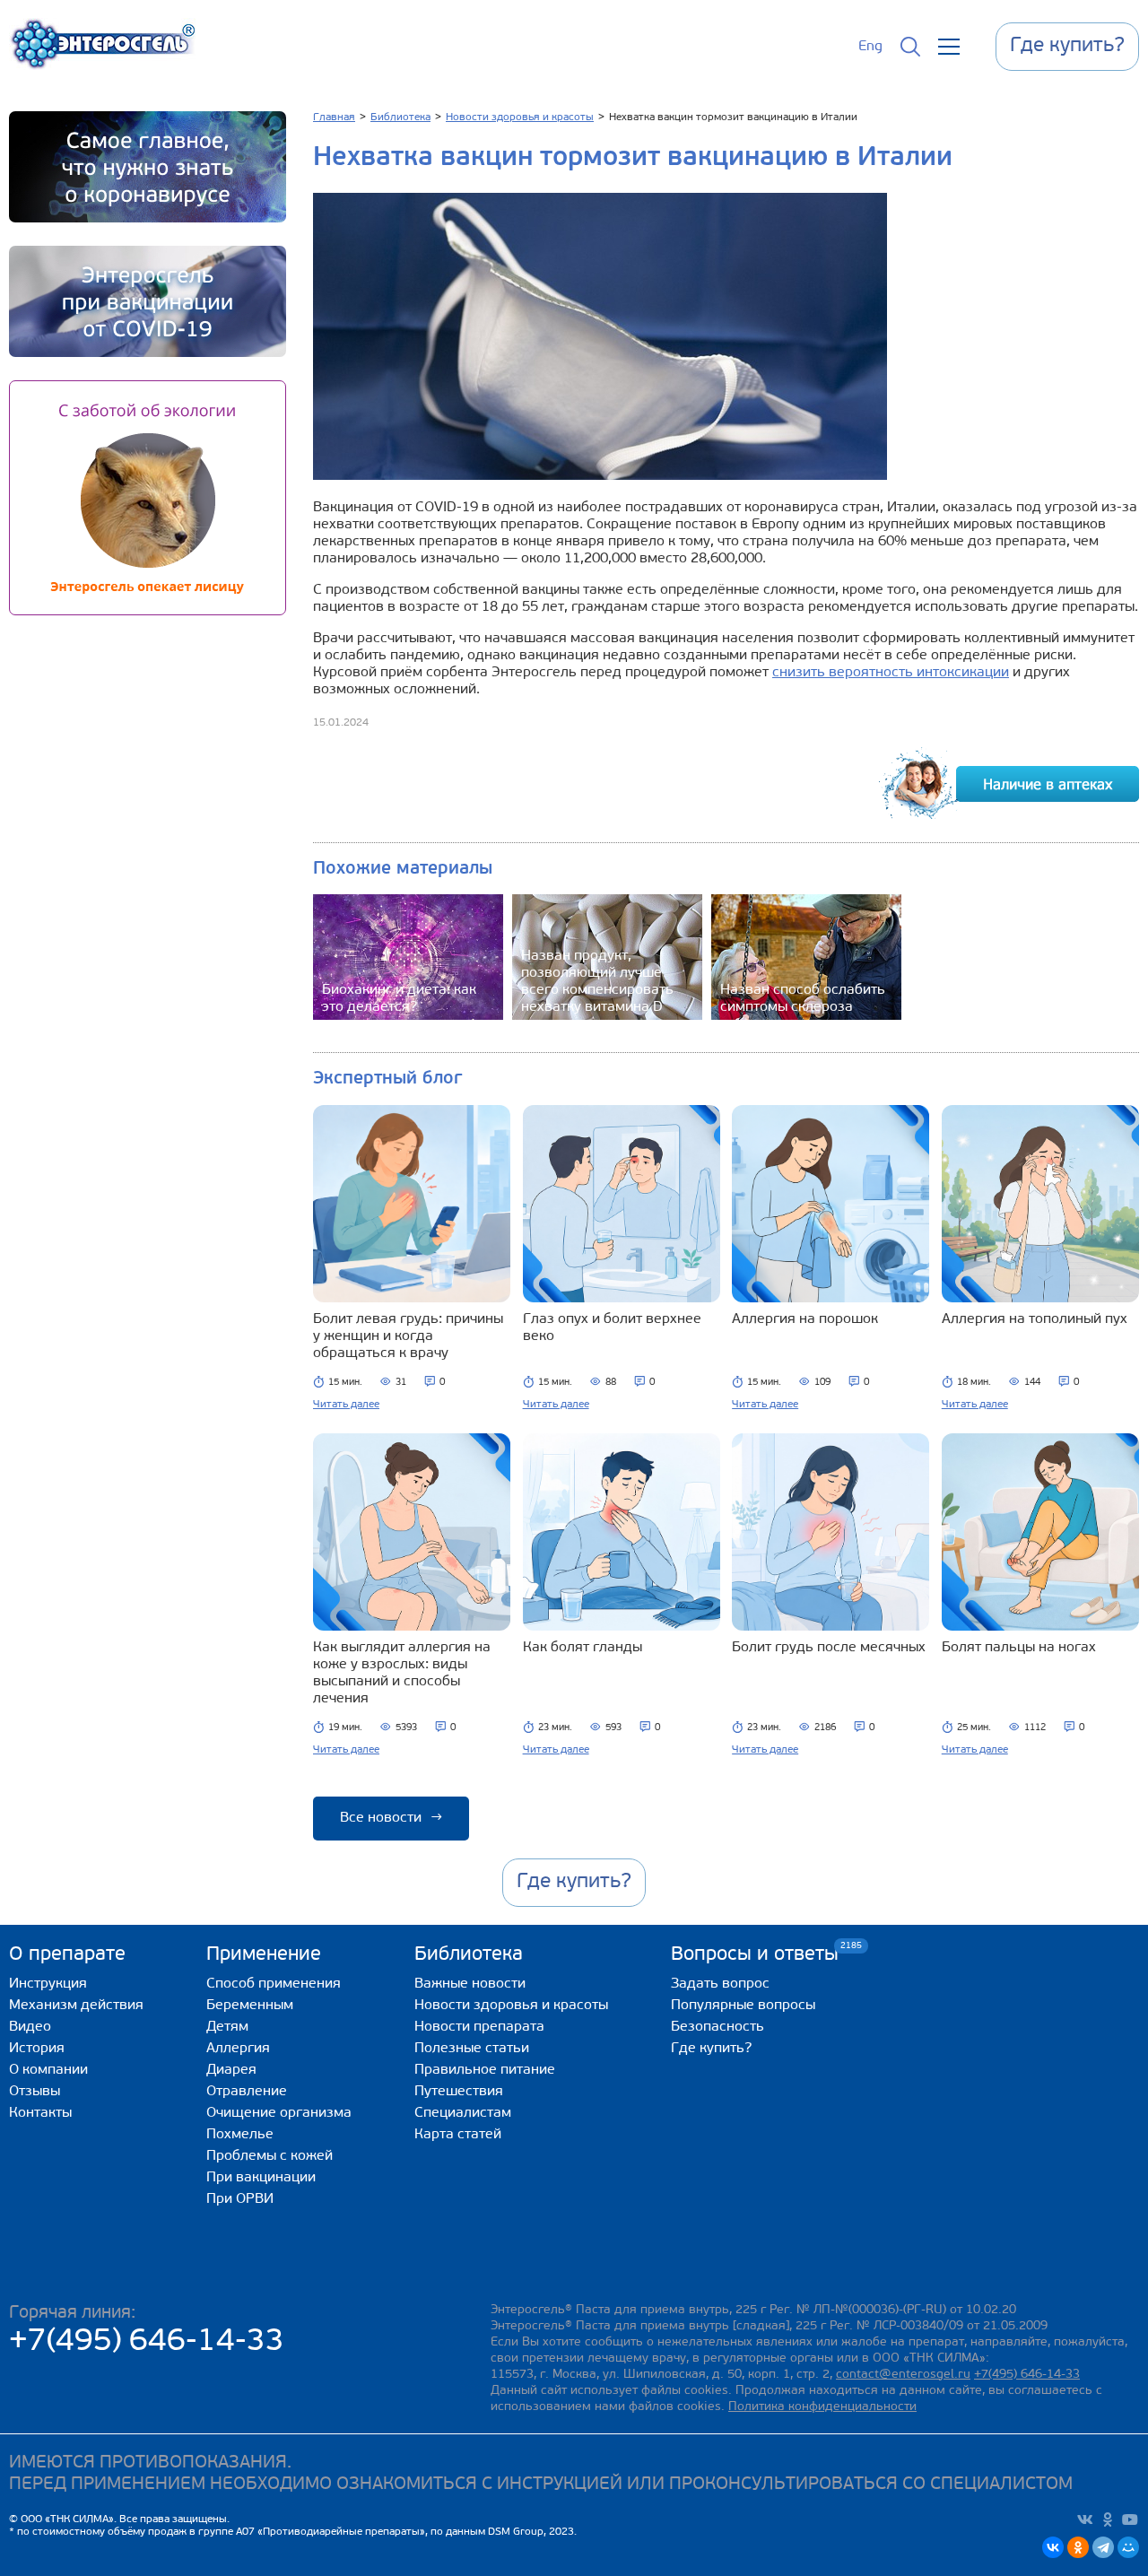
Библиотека (469, 1955)
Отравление (247, 2092)
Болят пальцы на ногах (1019, 1648)
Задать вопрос (720, 1984)
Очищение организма (279, 2113)
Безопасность (717, 2027)
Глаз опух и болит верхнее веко (612, 1328)
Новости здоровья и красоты (511, 2006)
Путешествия (459, 2092)
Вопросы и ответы (755, 1954)
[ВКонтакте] (1053, 2547)
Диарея (231, 2070)
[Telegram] (1103, 2547)
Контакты (40, 2113)
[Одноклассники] (1078, 2547)
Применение (264, 1955)
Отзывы (35, 2092)
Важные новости (470, 1984)
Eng (870, 47)
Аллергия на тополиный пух (1035, 1319)
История (37, 2049)
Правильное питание (485, 2070)
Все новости (391, 1818)
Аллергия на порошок (805, 1319)
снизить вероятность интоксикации (891, 673)
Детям (227, 2027)
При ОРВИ (240, 2199)
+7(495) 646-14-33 (147, 2342)
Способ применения (274, 1984)
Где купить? (711, 2049)
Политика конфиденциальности (822, 2407)
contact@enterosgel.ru (903, 2375)
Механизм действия (76, 2006)
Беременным (250, 2006)
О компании (48, 2070)
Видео (30, 2027)
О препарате (67, 1955)
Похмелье (240, 2135)
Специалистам (463, 2113)
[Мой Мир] (1128, 2547)
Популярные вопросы (743, 2006)
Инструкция (48, 1984)
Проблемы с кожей (270, 2156)
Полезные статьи (472, 2049)
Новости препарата (479, 2027)
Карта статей (458, 2135)
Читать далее (346, 1405)
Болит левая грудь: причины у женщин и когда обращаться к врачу (408, 1336)
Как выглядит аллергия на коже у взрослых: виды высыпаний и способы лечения (402, 1673)
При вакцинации (261, 2178)
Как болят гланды (583, 1648)
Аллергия (238, 2049)
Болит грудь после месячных (829, 1648)
